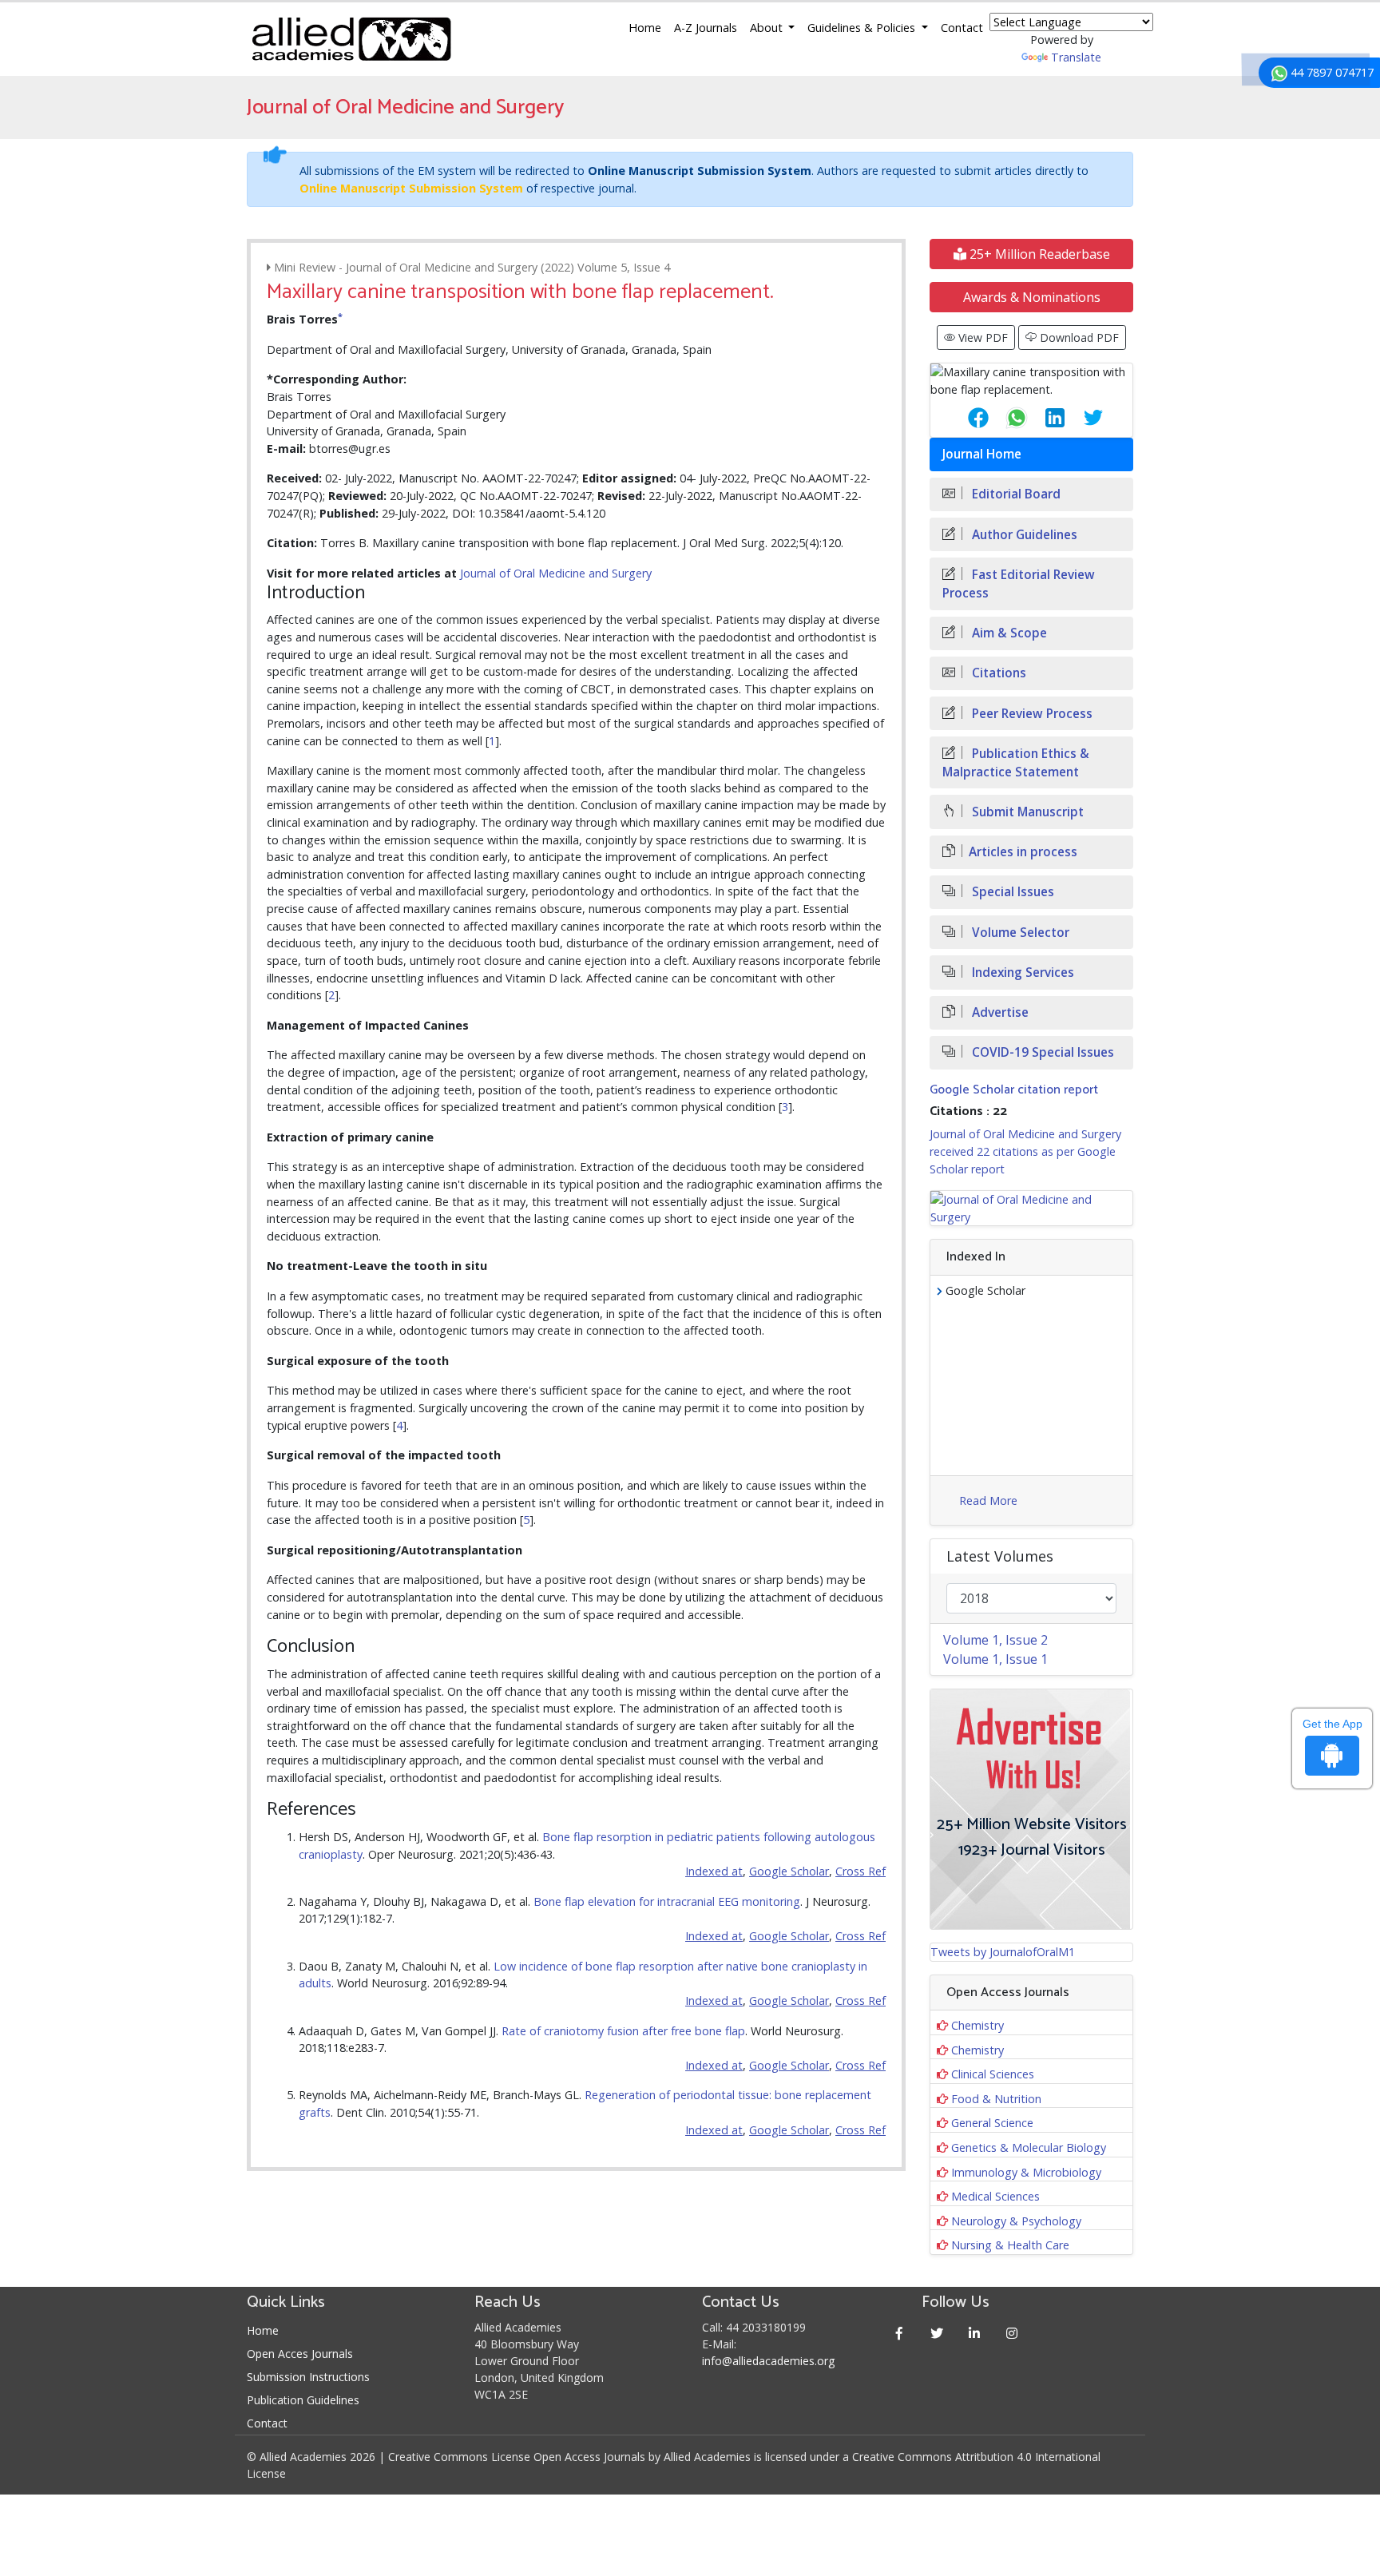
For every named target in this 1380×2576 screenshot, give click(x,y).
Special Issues (1011, 892)
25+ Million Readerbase (1038, 254)
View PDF (981, 337)
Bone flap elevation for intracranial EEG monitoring (667, 1901)
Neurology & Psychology (1016, 2221)
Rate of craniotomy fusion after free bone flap (623, 2031)
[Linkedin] (975, 2333)
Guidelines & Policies (863, 28)
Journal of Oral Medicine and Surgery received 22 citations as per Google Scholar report (1025, 1151)
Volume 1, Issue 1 (995, 1659)
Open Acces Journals (300, 2354)
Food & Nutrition (996, 2099)
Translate (1076, 57)
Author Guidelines (1023, 535)
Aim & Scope (1008, 633)
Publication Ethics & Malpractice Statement (1016, 763)
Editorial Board (1015, 494)
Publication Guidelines (303, 2400)
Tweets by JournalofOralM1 (1003, 1952)
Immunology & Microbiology (1026, 2172)
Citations (997, 673)
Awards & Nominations (1032, 297)
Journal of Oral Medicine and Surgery (556, 573)
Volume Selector (1019, 933)
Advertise (999, 1012)
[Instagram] (1012, 2333)
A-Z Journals (706, 28)
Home (645, 28)
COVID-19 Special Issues (1041, 1052)
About (768, 28)
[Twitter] (937, 2333)
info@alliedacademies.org (768, 2361)
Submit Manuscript (1026, 812)
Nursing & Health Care (1010, 2245)
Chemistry (978, 2025)
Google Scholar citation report (1014, 1090)
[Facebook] (900, 2333)
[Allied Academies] (351, 39)
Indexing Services (1021, 972)
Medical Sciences (995, 2196)
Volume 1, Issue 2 (995, 1640)
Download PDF (1078, 337)
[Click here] (1031, 1208)
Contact (962, 28)
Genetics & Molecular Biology (1029, 2147)
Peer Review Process (1031, 714)
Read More (988, 1500)
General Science (992, 2123)
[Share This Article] (966, 418)
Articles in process (1023, 852)
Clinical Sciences (993, 2074)
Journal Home (982, 454)
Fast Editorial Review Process (1019, 584)
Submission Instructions (308, 2377)
